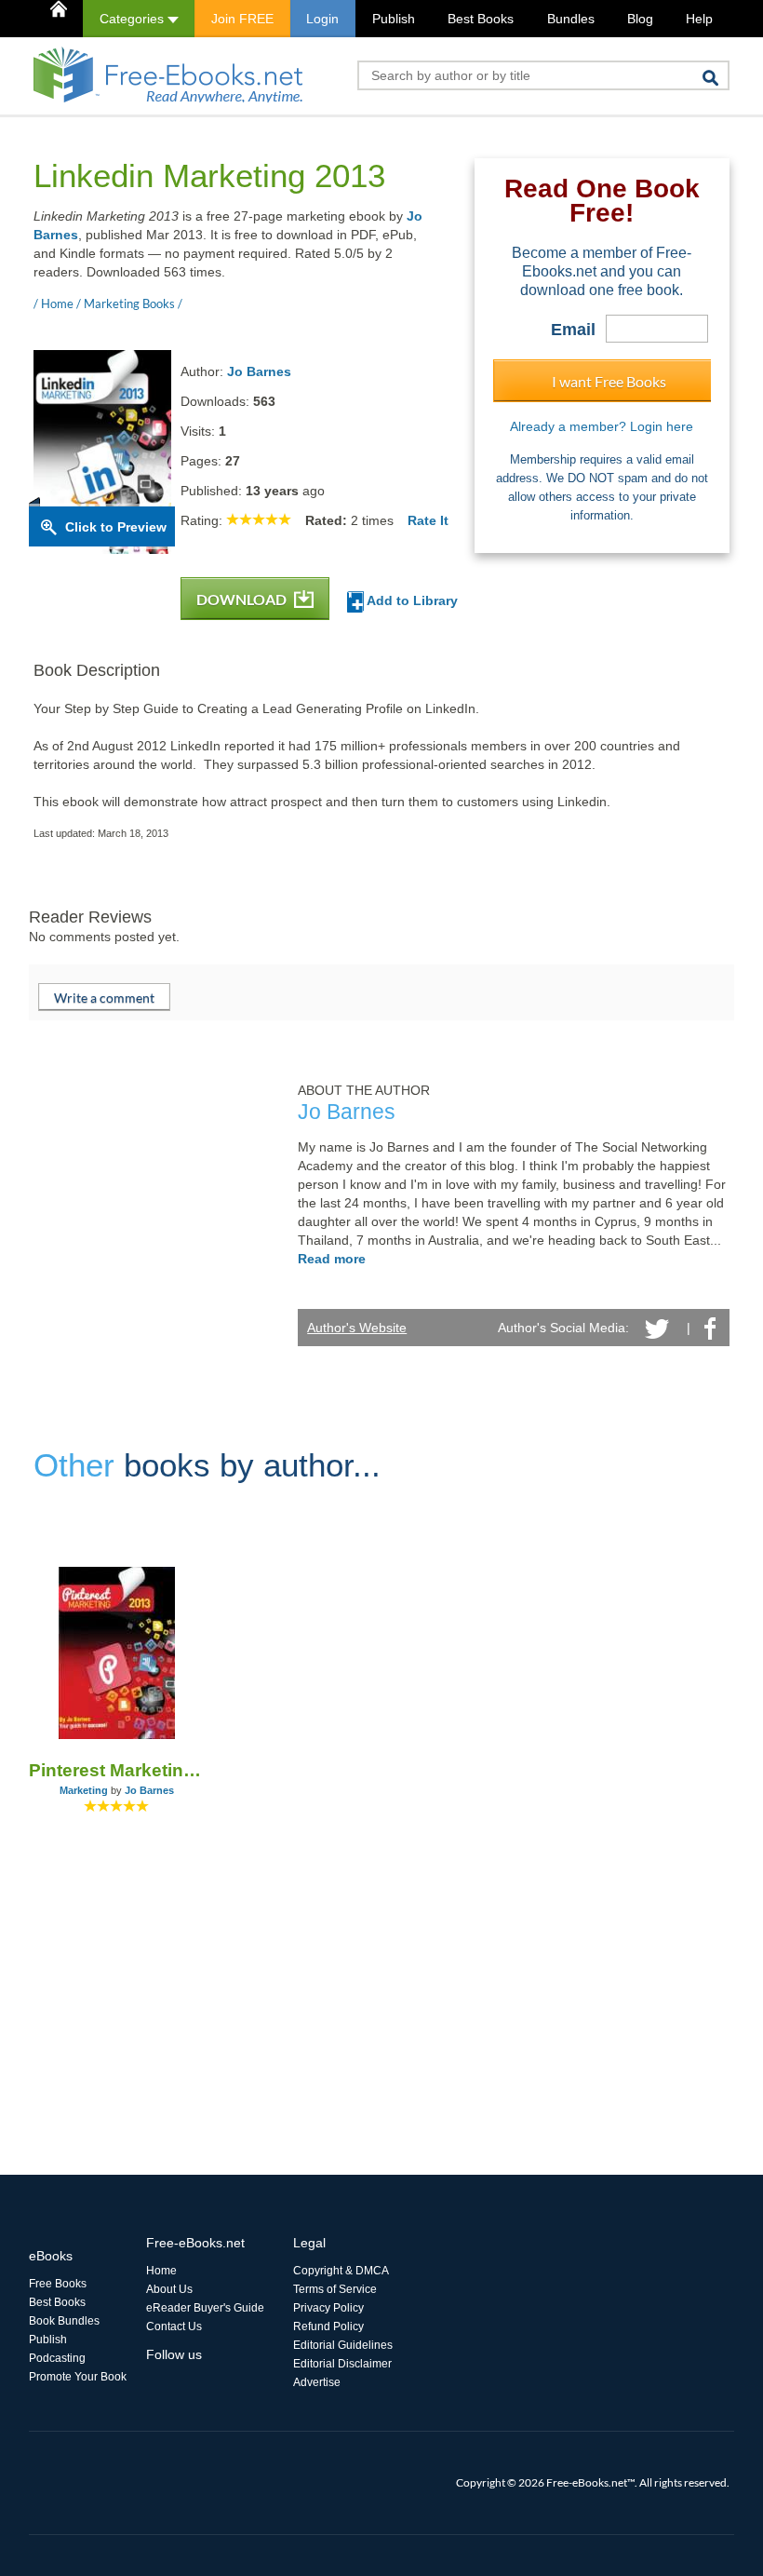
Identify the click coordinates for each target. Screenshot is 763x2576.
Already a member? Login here (602, 426)
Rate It (428, 520)
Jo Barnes (259, 371)
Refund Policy (328, 2326)
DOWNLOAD (243, 599)
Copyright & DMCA (341, 2271)
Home (161, 2271)
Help (699, 19)
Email (573, 330)
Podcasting (57, 2358)
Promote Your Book (78, 2377)
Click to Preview (116, 527)
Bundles (571, 19)
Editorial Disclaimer (342, 2364)
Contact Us (174, 2326)
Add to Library (411, 600)
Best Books (481, 19)
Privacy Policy (328, 2308)
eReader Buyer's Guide (205, 2308)
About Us (169, 2289)
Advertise (317, 2382)
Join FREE (242, 19)
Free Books (58, 2284)
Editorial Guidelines (343, 2345)
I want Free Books (609, 381)
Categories (134, 19)
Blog (640, 19)
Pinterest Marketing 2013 (116, 1770)
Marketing (84, 1790)
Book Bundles (64, 2321)
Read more (332, 1259)
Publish (394, 19)
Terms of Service (335, 2289)
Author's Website (357, 1328)
